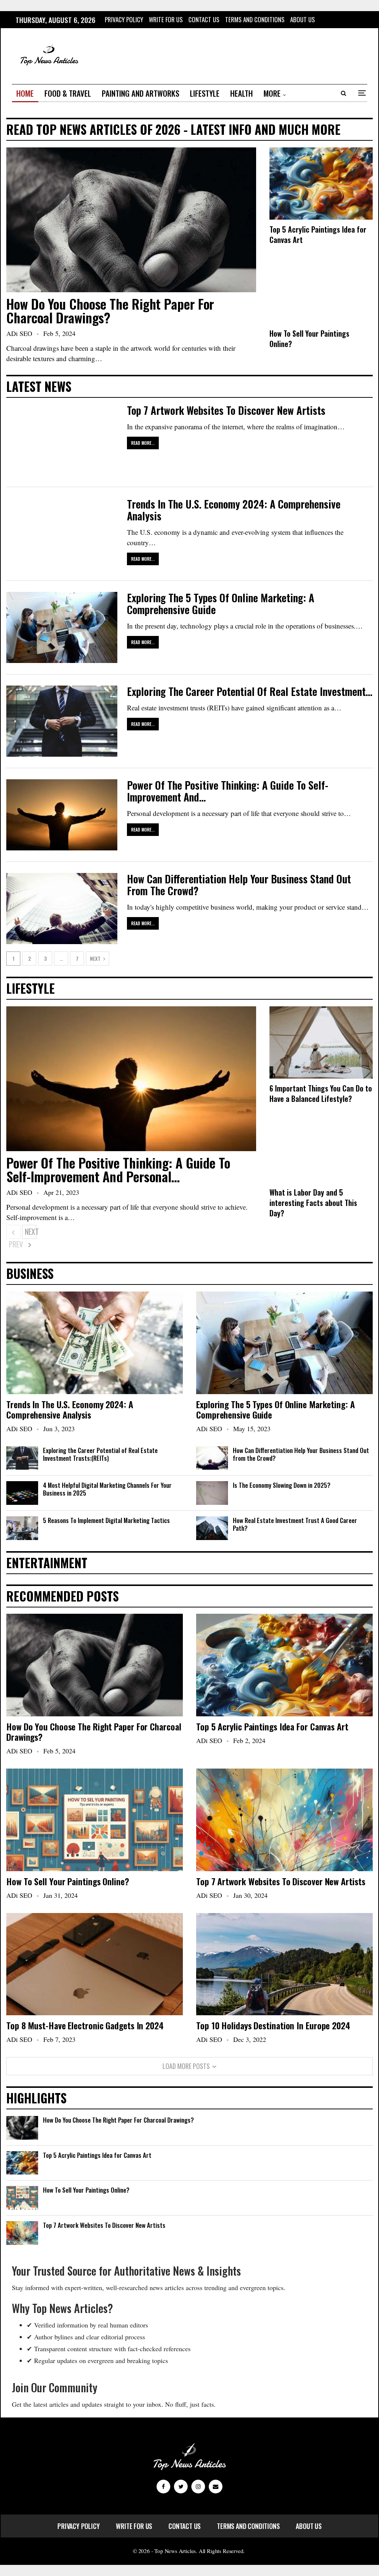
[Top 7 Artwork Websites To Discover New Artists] (62, 440)
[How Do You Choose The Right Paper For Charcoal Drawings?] (131, 220)
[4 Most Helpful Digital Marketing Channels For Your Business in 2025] (22, 1493)
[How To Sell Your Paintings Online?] (321, 288)
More (272, 93)
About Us (303, 19)
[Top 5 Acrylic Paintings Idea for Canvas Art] (321, 184)
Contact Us (204, 19)
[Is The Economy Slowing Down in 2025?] (212, 1493)
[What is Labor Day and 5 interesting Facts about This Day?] (321, 1147)
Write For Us (166, 19)
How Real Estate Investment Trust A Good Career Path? (295, 1524)
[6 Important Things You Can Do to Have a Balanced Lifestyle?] (321, 1042)
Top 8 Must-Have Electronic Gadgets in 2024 (85, 2025)
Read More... (143, 443)
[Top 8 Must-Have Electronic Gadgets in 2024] (95, 1964)
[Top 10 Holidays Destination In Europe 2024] (284, 1964)
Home (25, 93)
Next (96, 958)
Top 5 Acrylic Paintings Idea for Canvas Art (272, 1726)
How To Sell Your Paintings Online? (68, 1881)
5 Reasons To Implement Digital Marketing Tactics (106, 1520)
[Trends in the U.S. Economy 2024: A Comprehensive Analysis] (62, 534)
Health (242, 93)
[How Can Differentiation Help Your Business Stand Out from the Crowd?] (62, 909)
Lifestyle (205, 93)
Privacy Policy (124, 19)
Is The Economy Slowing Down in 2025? (282, 1485)
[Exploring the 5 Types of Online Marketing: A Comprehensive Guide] (62, 627)
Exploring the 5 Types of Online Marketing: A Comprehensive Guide (221, 604)
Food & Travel (68, 93)
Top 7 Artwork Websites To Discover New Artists (226, 410)
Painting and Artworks (140, 93)
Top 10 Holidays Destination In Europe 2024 (273, 2025)
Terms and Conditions (255, 19)
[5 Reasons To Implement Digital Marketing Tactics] (22, 1528)
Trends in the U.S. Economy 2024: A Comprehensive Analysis (234, 510)
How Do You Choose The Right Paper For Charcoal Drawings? (110, 310)
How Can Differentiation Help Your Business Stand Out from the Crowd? (239, 885)
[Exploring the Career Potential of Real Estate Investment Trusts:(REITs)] (62, 721)
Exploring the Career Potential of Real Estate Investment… (250, 691)
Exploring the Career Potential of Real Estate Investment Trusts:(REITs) (100, 1454)
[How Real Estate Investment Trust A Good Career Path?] (212, 1528)
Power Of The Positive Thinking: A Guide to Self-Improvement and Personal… (118, 1169)
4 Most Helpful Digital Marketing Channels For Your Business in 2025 (107, 1489)
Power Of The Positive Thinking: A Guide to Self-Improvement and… (228, 791)
